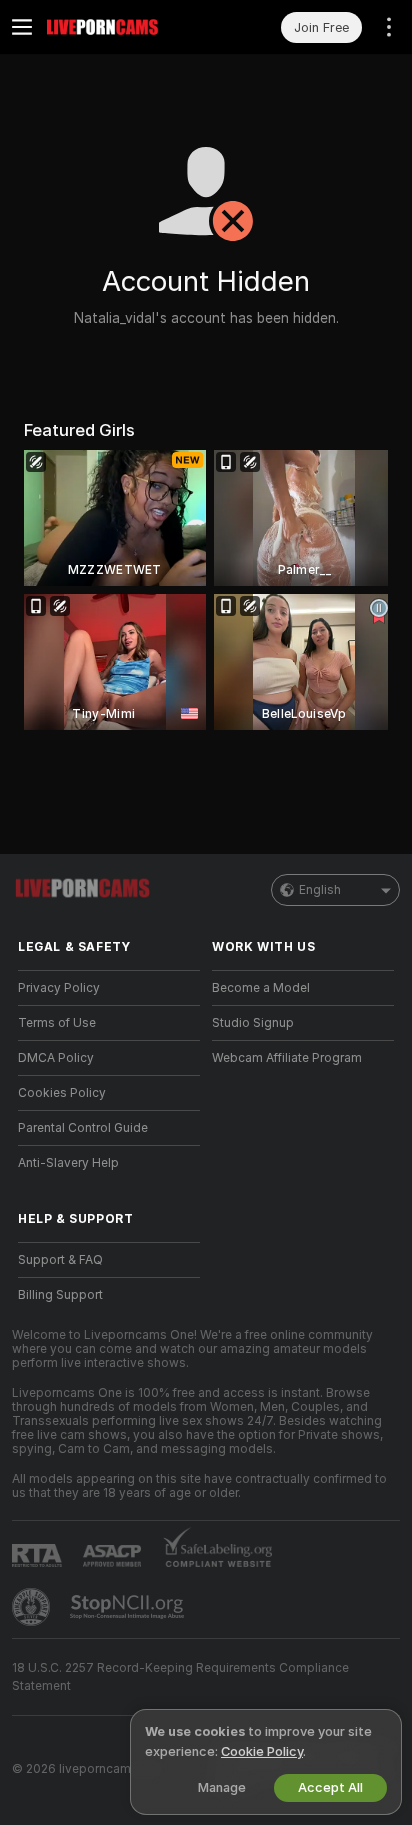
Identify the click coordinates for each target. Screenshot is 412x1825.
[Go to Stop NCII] (129, 1607)
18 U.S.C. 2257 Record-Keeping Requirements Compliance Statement (180, 1677)
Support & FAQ (60, 1260)
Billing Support (60, 1295)
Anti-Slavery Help (68, 1163)
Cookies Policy (62, 1093)
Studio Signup (253, 1023)
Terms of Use (57, 1023)
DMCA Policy (56, 1058)
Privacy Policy (59, 988)
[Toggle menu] (22, 27)
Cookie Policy (262, 1751)
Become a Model (261, 988)
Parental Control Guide (83, 1128)
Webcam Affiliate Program (287, 1058)
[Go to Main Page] (125, 27)
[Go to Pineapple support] (33, 1607)
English (320, 890)
